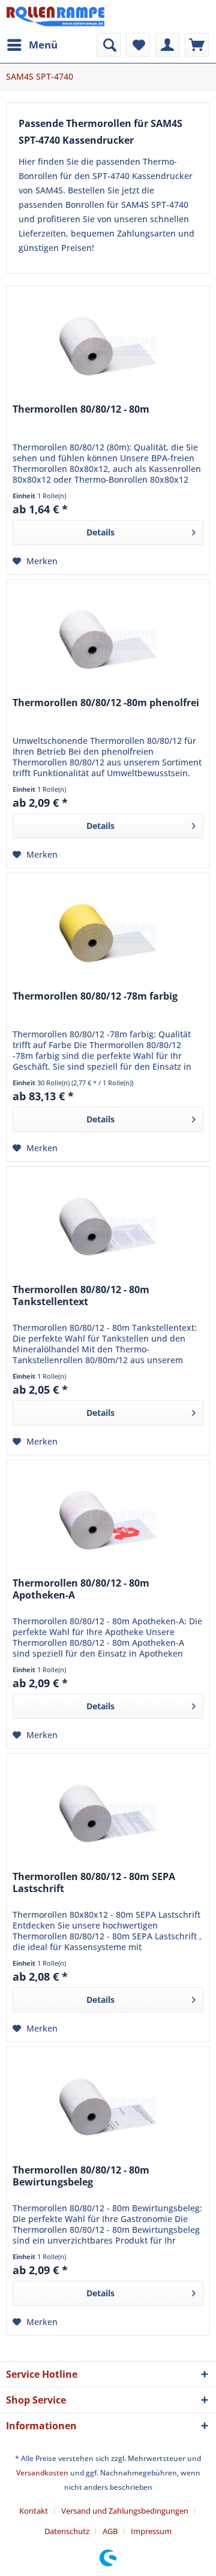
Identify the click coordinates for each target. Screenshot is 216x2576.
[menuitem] (32, 45)
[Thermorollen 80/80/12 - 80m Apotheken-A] (108, 1520)
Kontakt (34, 2511)
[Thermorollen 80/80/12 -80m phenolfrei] (108, 640)
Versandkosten (42, 2473)
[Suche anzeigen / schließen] (109, 45)
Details (100, 532)
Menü (43, 45)
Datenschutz (67, 2531)
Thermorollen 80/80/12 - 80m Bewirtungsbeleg (81, 2176)
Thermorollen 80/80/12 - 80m (81, 409)
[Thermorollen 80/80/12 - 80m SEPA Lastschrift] (108, 1814)
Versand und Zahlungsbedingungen (125, 2511)
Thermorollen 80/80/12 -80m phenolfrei (106, 703)
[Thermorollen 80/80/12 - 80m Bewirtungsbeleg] (108, 2107)
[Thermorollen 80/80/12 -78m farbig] (108, 933)
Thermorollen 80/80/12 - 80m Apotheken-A (81, 1589)
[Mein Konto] (167, 45)
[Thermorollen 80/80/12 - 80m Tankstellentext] (108, 1227)
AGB (110, 2531)
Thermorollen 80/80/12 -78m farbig (95, 996)
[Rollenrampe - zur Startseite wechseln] (55, 16)
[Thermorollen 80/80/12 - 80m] (108, 346)
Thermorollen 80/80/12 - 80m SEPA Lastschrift (94, 1883)
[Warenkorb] (197, 45)
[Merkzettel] (138, 45)
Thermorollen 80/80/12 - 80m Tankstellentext (81, 1296)
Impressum (151, 2531)
